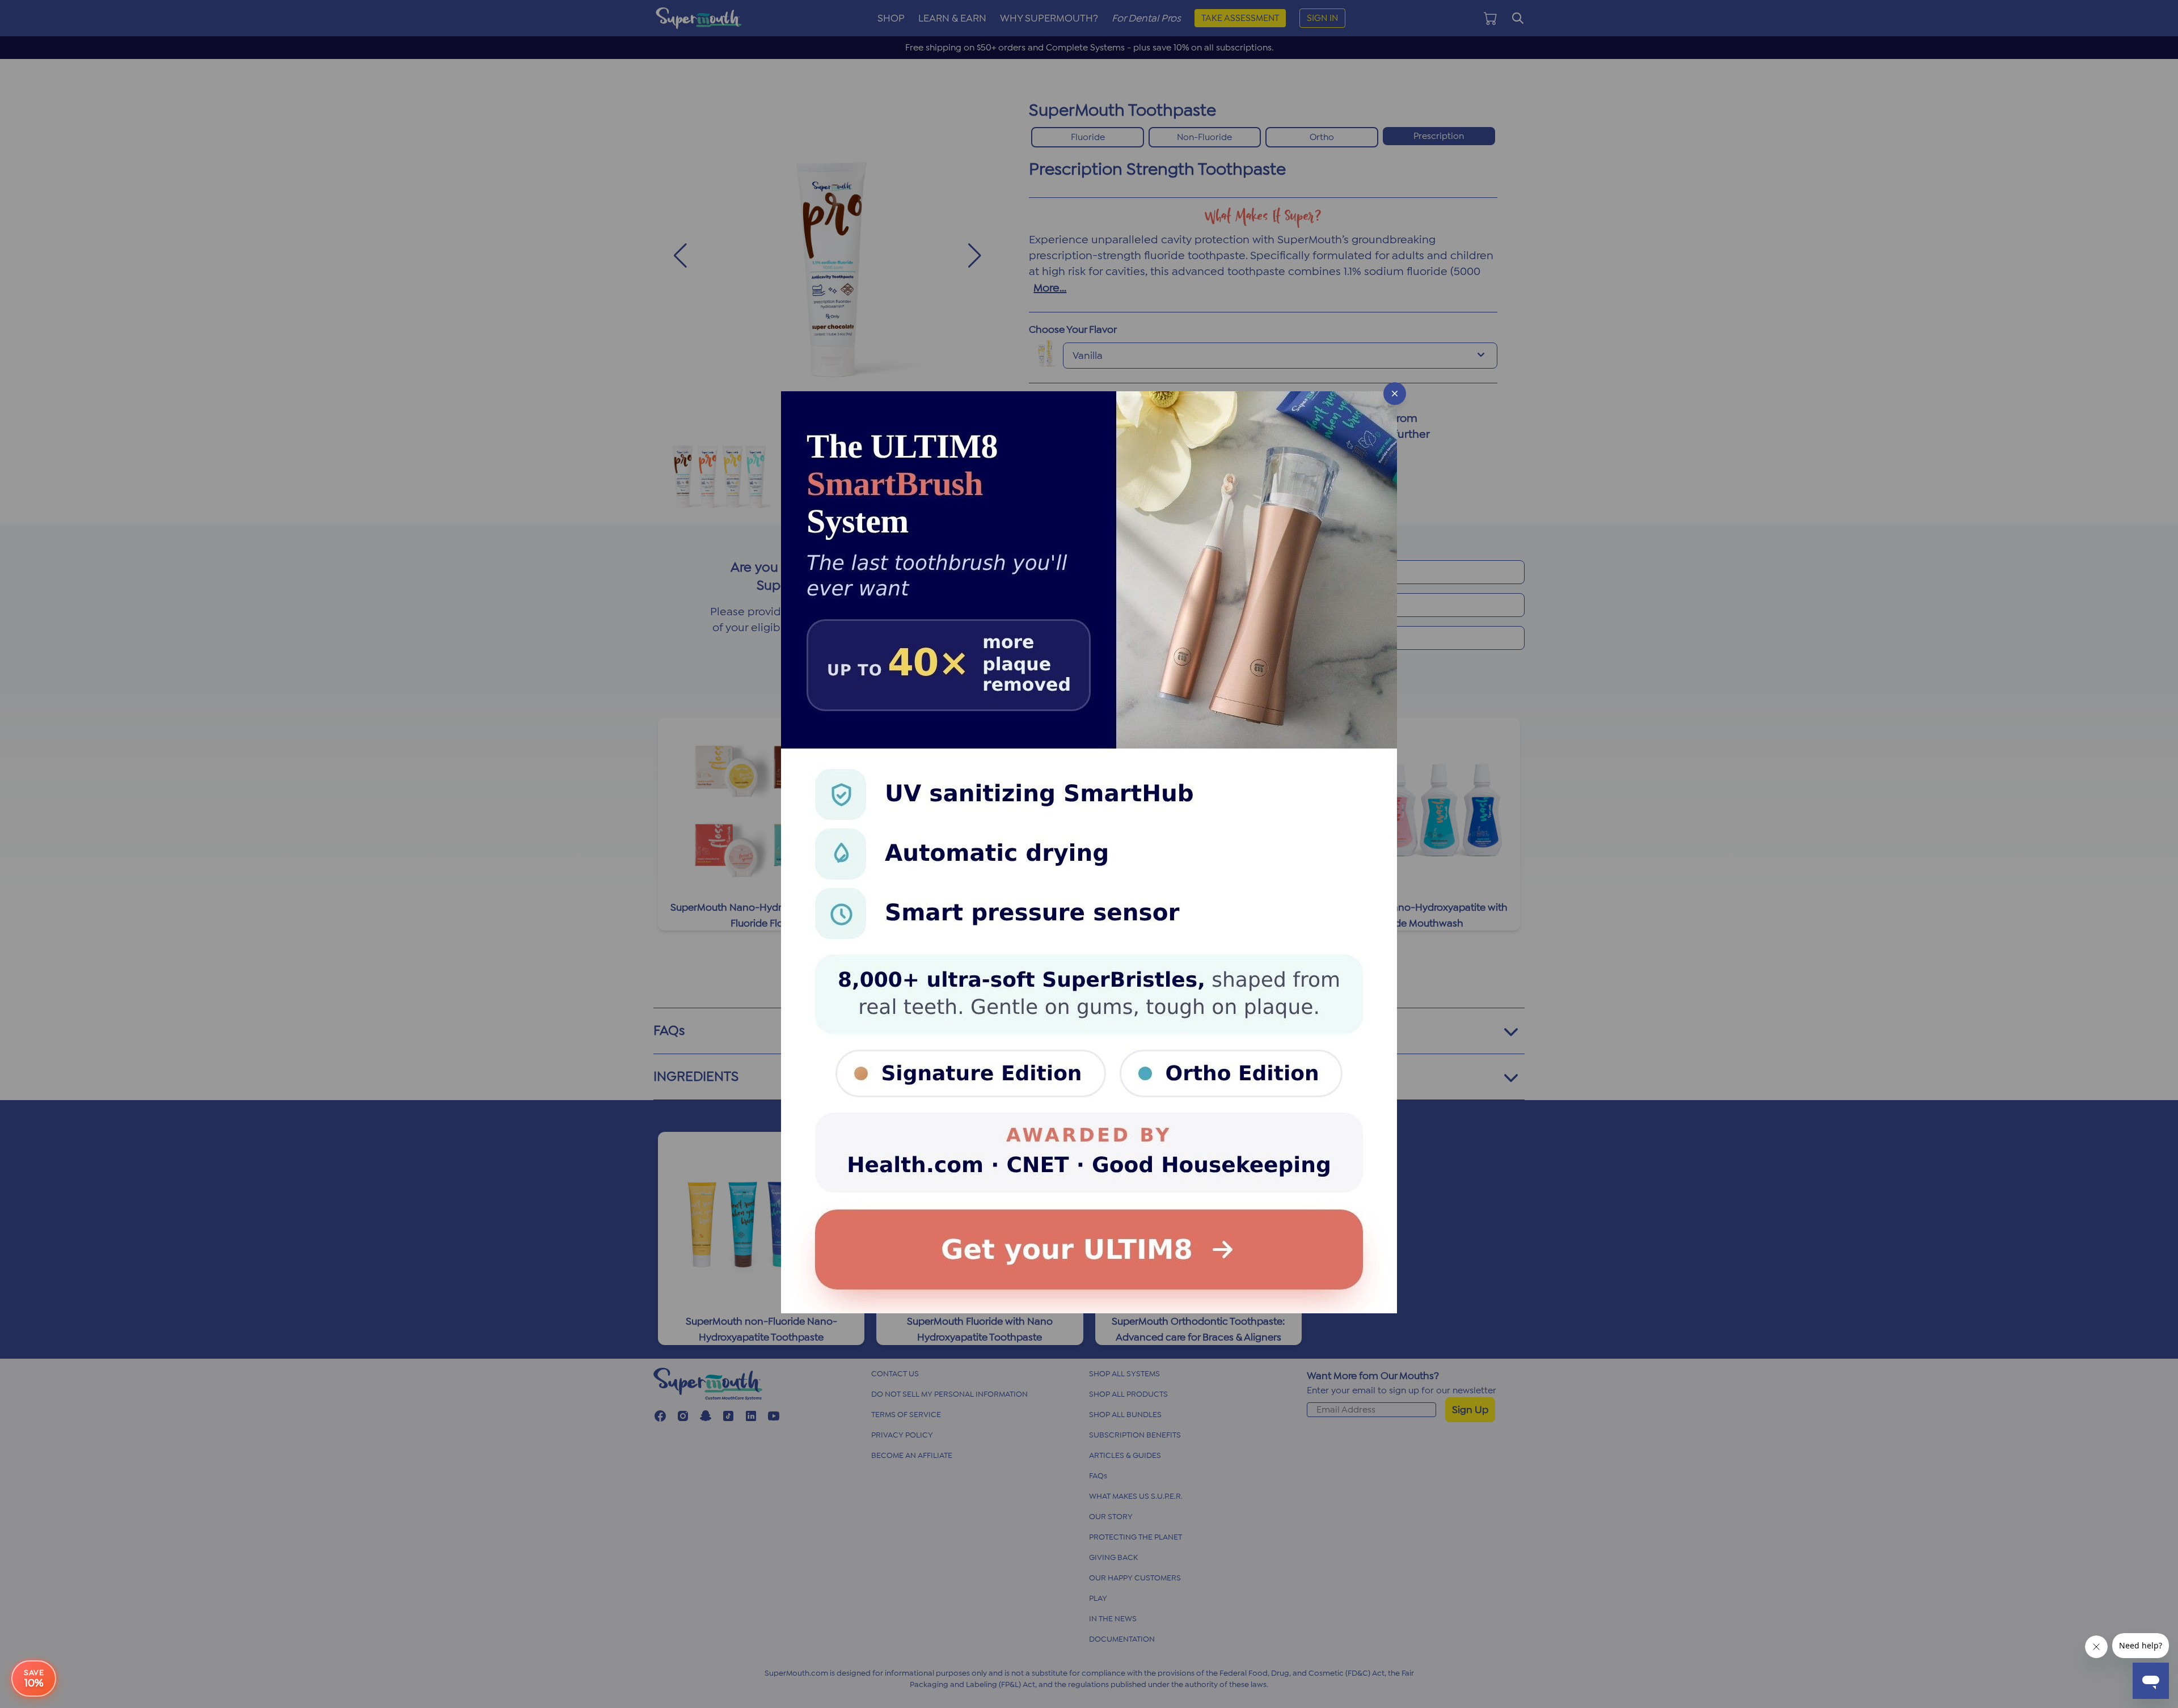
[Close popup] (1395, 394)
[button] (1089, 854)
